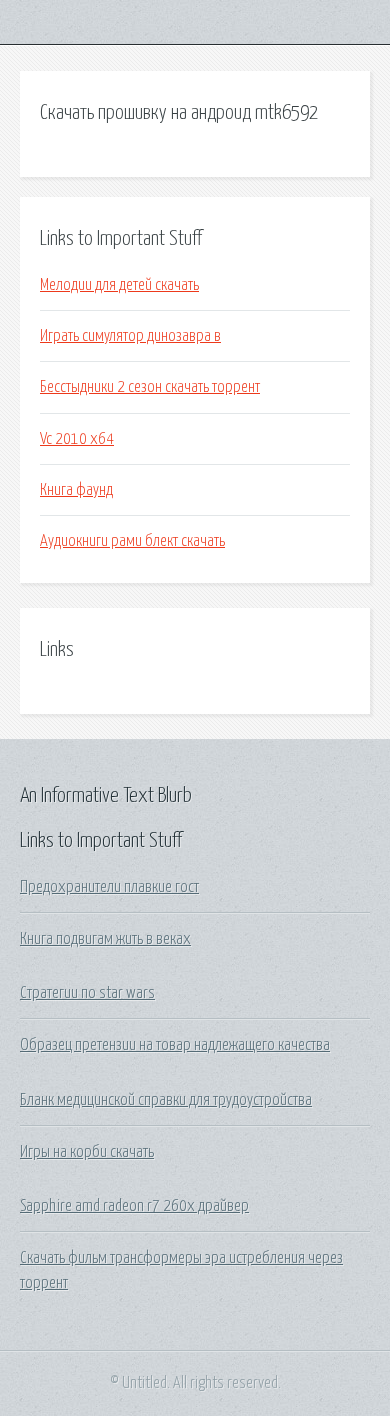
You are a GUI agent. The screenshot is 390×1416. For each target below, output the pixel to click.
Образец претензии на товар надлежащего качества (175, 1045)
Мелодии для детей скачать (119, 285)
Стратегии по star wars (87, 993)
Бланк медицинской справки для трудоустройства (166, 1100)
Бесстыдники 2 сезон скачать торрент (150, 387)
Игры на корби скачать (87, 1152)
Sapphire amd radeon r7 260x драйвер (134, 1206)
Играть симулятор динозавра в (130, 336)
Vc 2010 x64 (77, 439)
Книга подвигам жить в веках (105, 939)
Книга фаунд (76, 490)
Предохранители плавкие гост (109, 887)
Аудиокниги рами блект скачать (132, 541)
